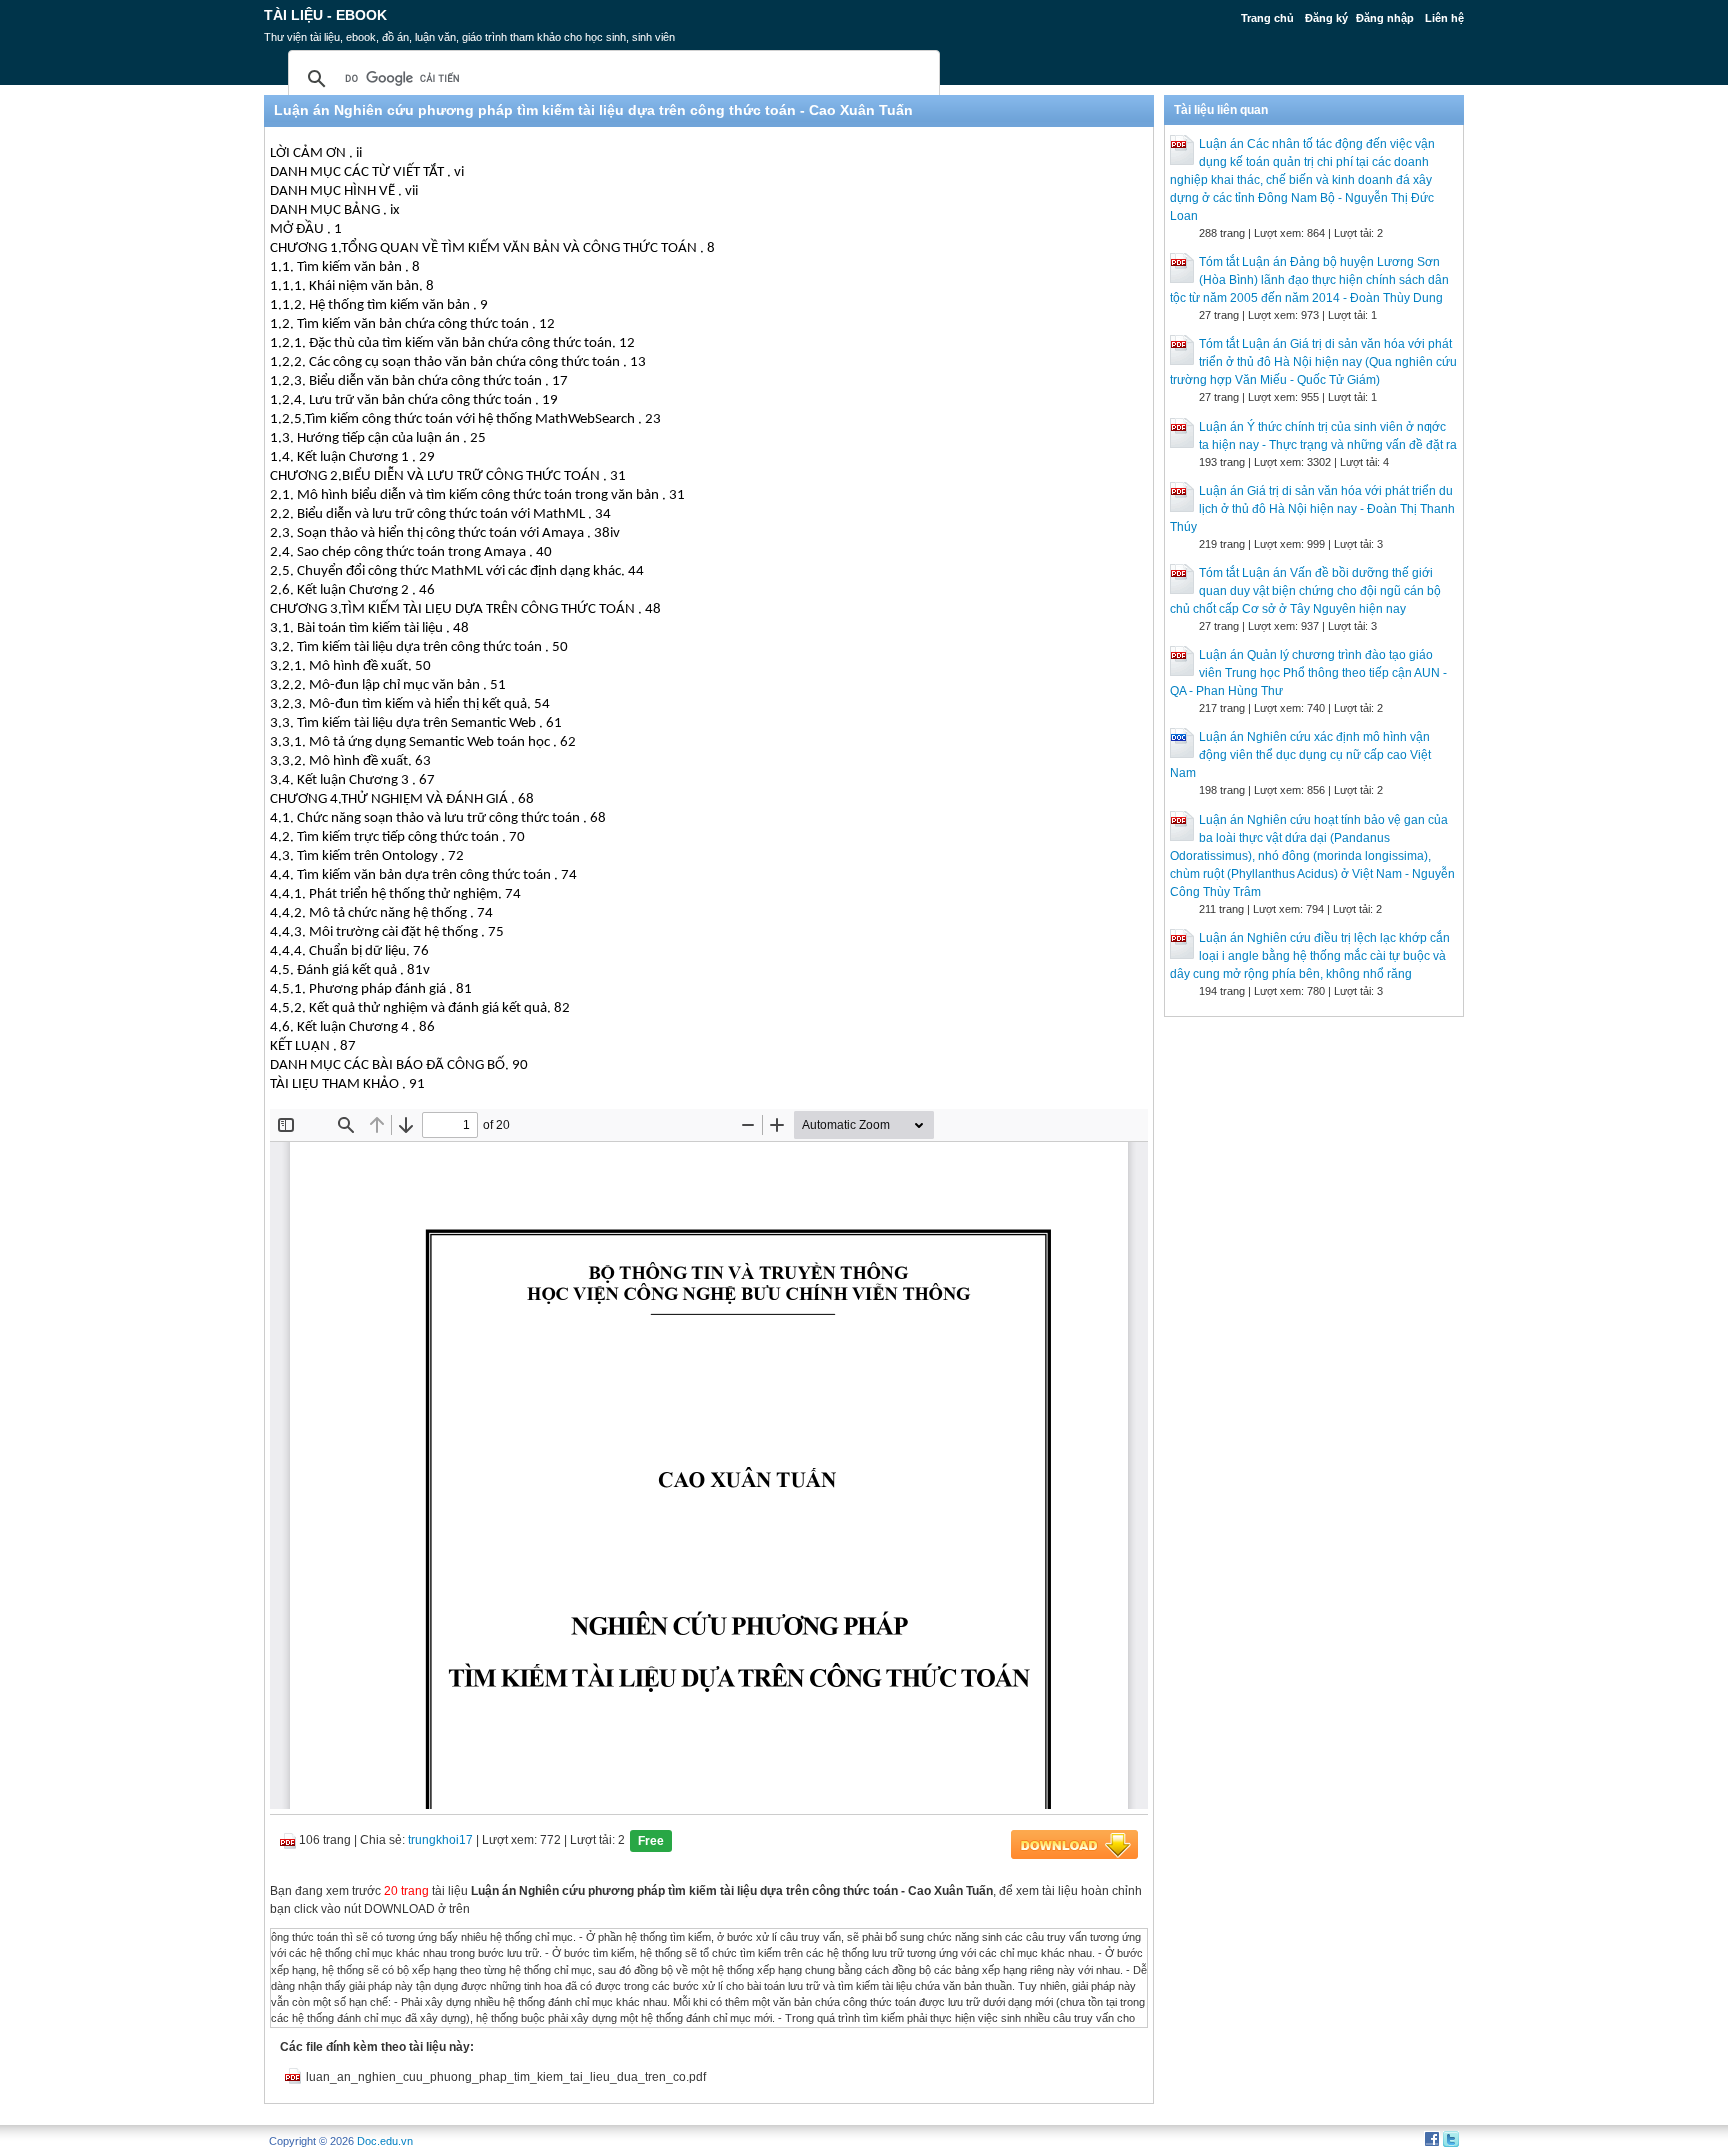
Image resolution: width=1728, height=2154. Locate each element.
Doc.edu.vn (385, 2141)
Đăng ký (1326, 18)
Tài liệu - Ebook (325, 15)
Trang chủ (1267, 18)
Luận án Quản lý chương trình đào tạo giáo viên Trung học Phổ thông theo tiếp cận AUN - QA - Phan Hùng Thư (1308, 673)
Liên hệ (1444, 18)
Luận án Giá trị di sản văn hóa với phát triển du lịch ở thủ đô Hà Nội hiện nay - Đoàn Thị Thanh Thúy (1312, 509)
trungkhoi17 (440, 1840)
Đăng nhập (1385, 18)
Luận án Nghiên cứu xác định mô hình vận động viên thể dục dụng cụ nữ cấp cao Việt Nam (1300, 755)
